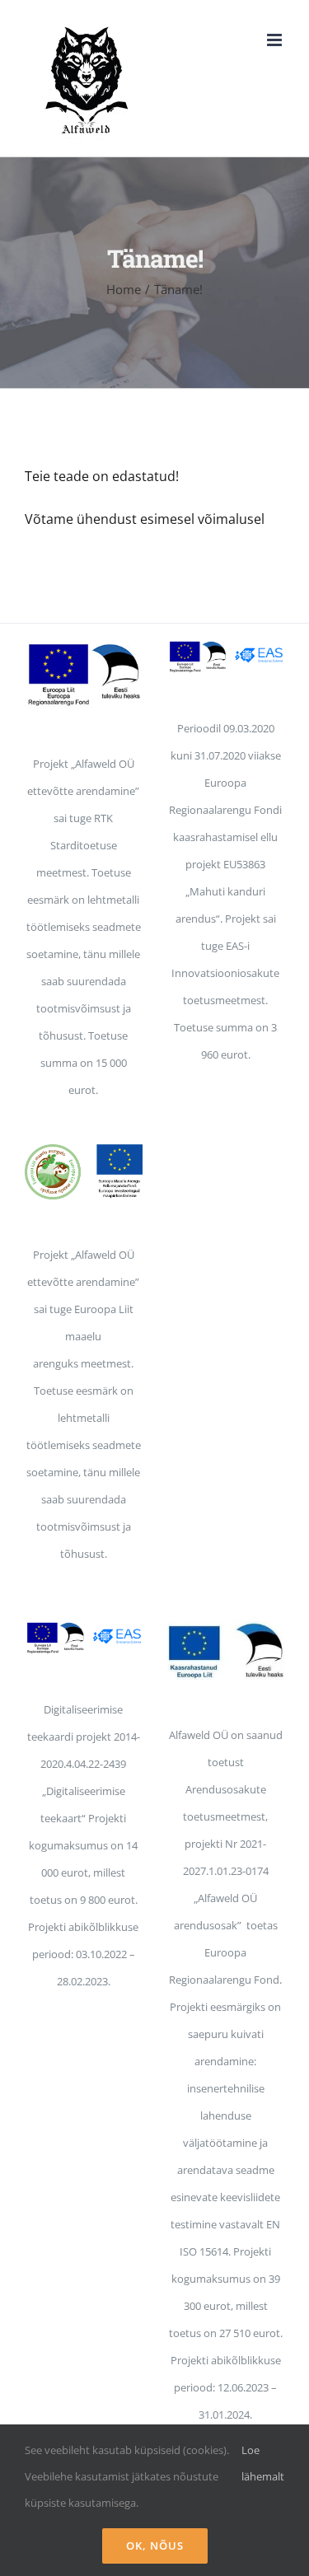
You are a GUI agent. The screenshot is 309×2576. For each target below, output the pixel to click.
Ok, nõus (155, 2546)
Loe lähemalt (263, 2463)
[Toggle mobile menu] (276, 40)
